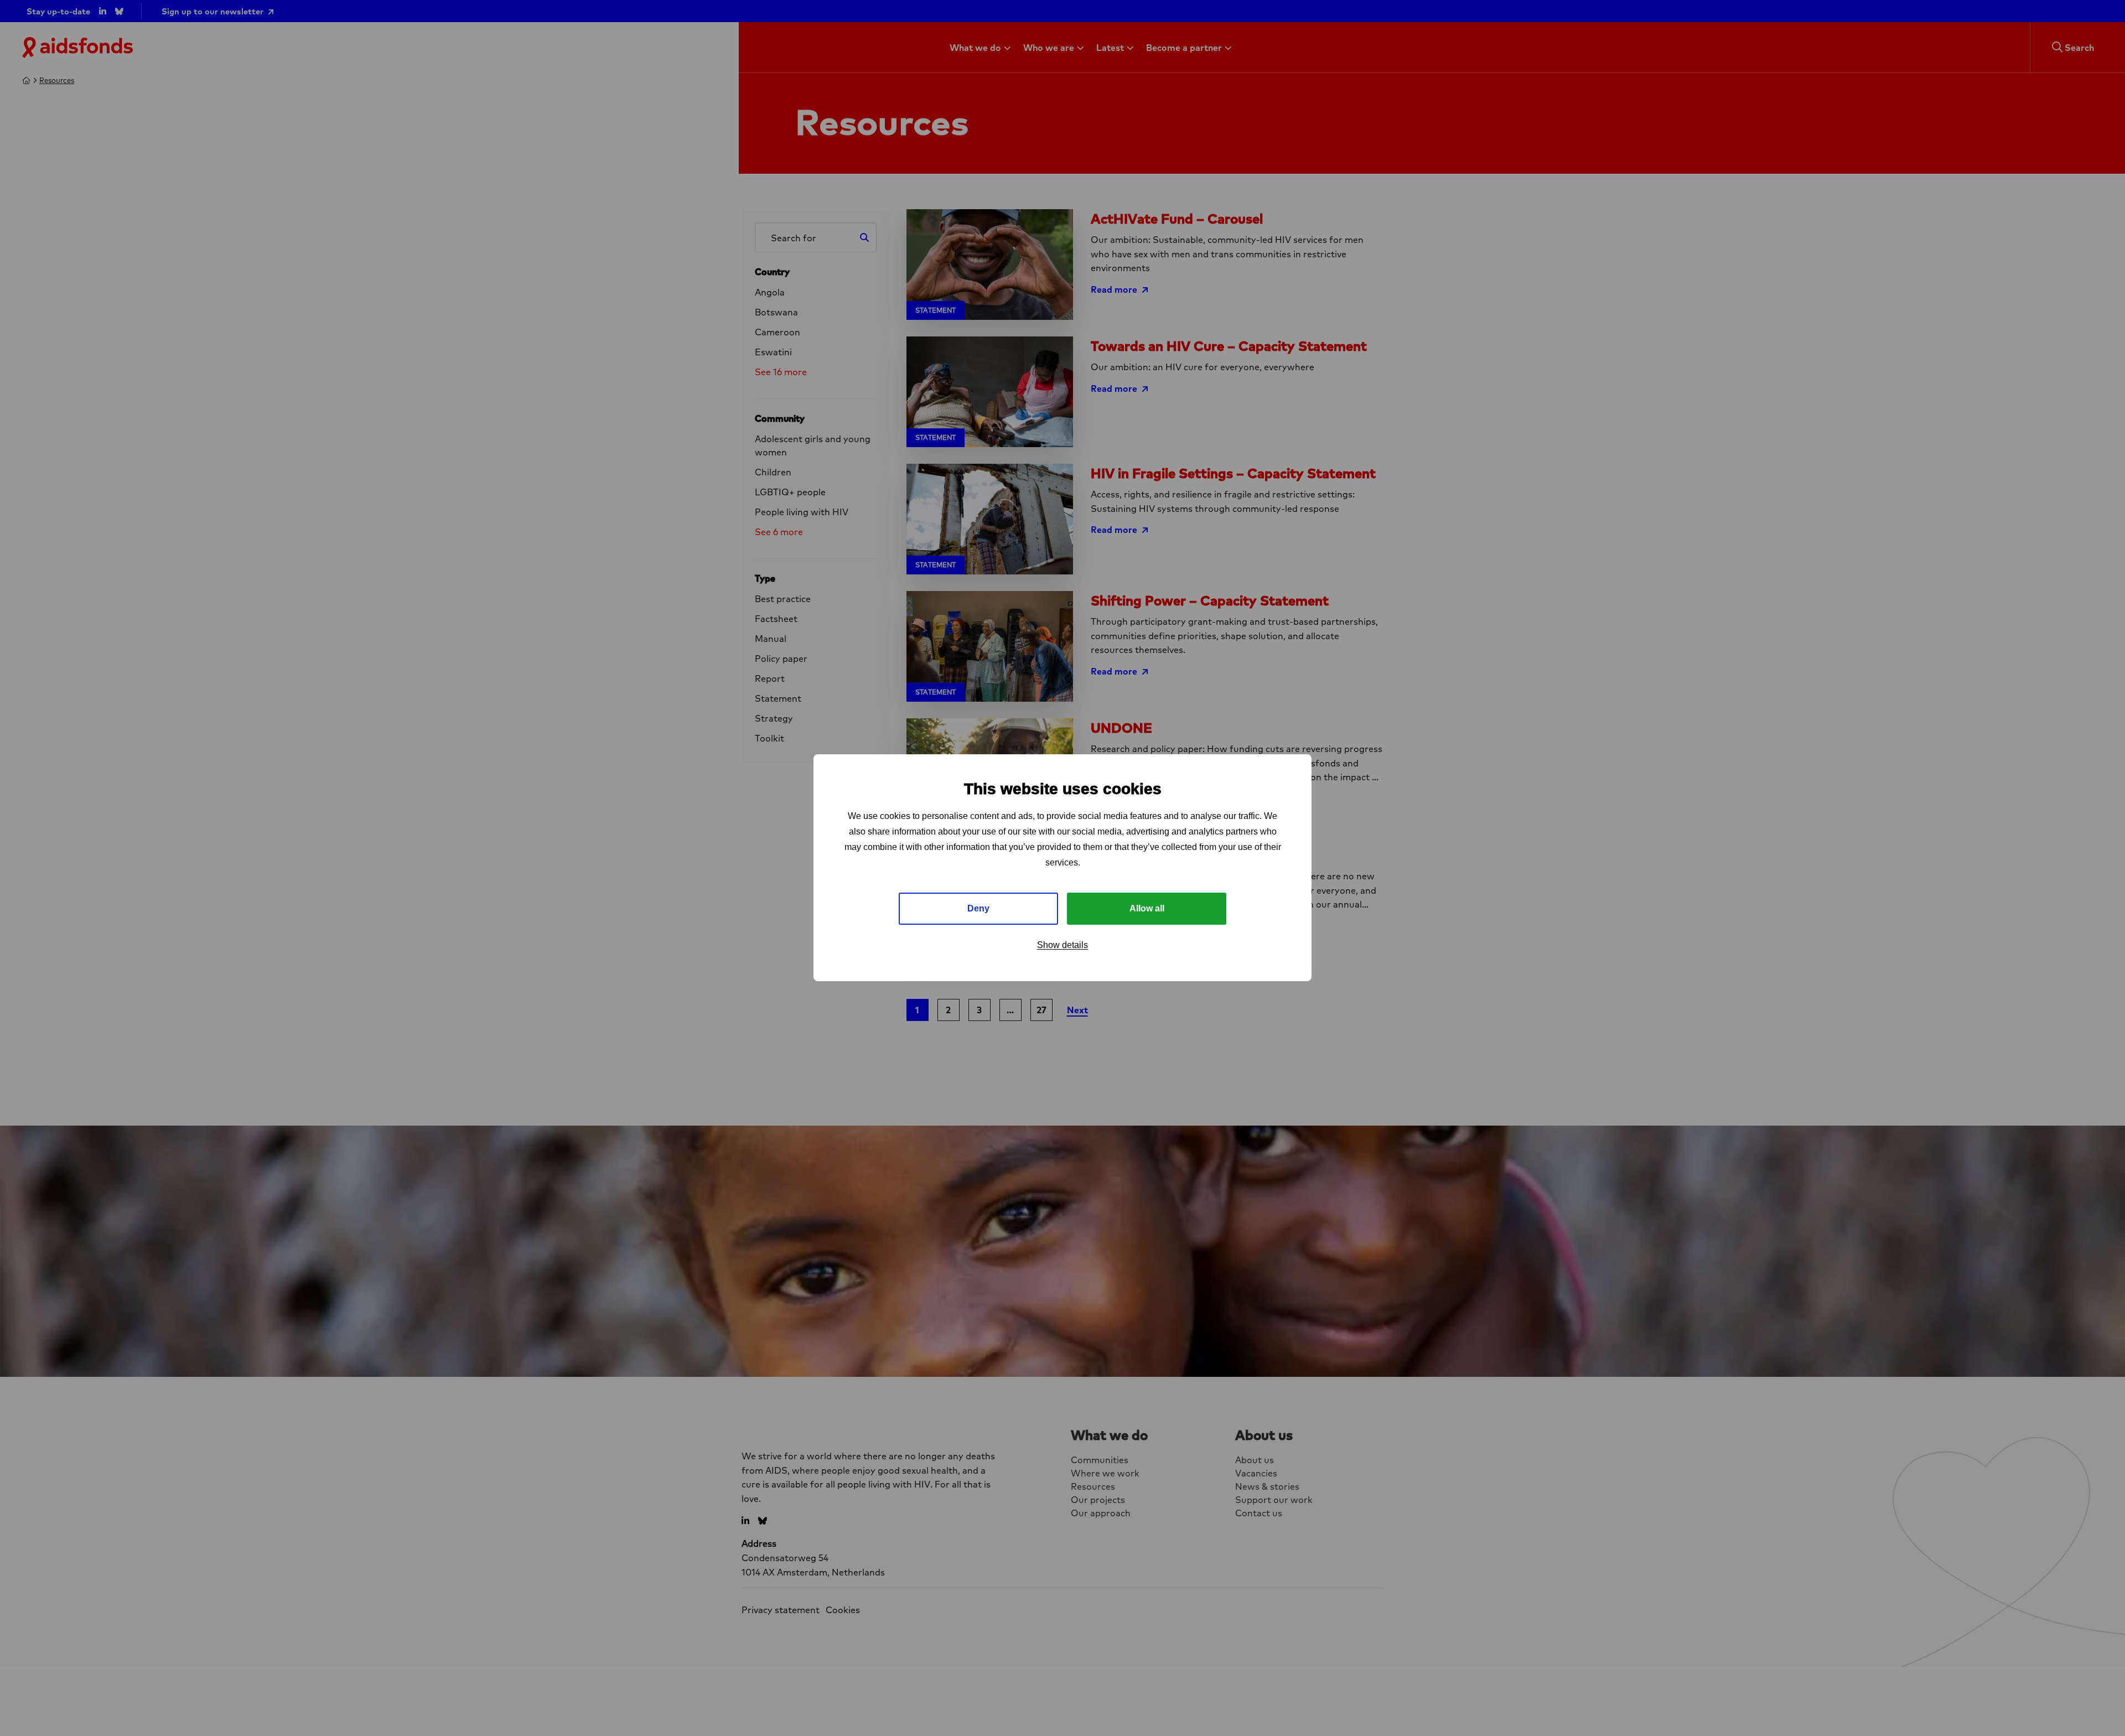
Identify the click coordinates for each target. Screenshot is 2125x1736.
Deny (978, 909)
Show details (1062, 945)
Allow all (1147, 909)
